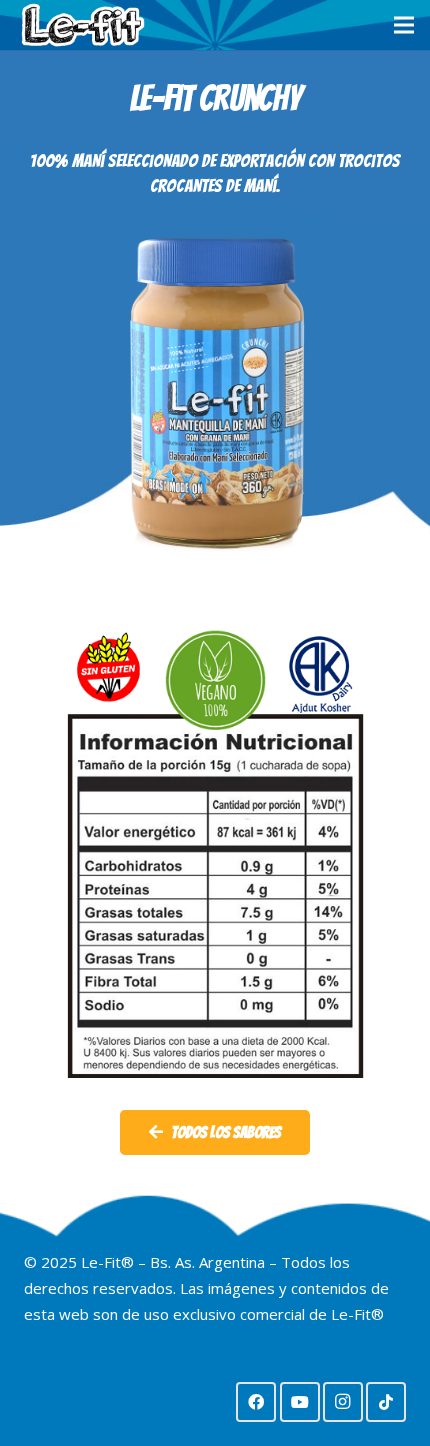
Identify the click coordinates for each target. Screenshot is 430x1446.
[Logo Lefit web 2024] (82, 25)
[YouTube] (300, 1402)
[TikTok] (386, 1402)
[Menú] (404, 25)
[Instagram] (343, 1402)
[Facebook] (256, 1402)
